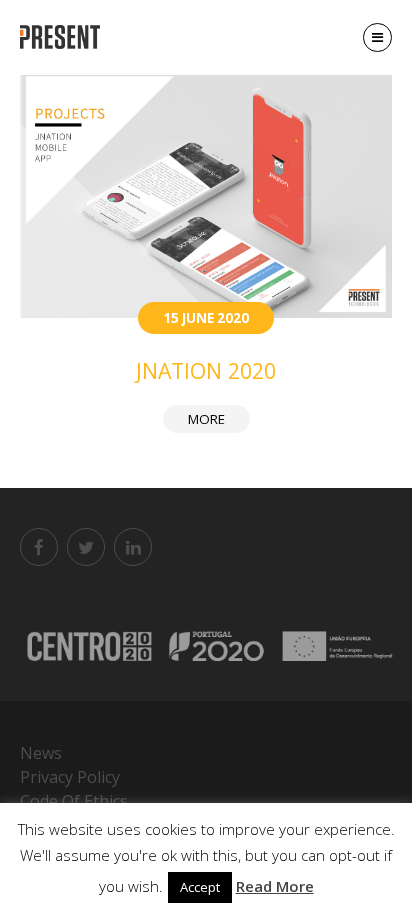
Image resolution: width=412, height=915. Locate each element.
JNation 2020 (206, 370)
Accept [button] (200, 887)
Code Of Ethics (74, 801)
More (206, 419)
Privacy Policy (70, 777)
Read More (275, 886)
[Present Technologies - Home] (62, 37)
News (41, 753)
